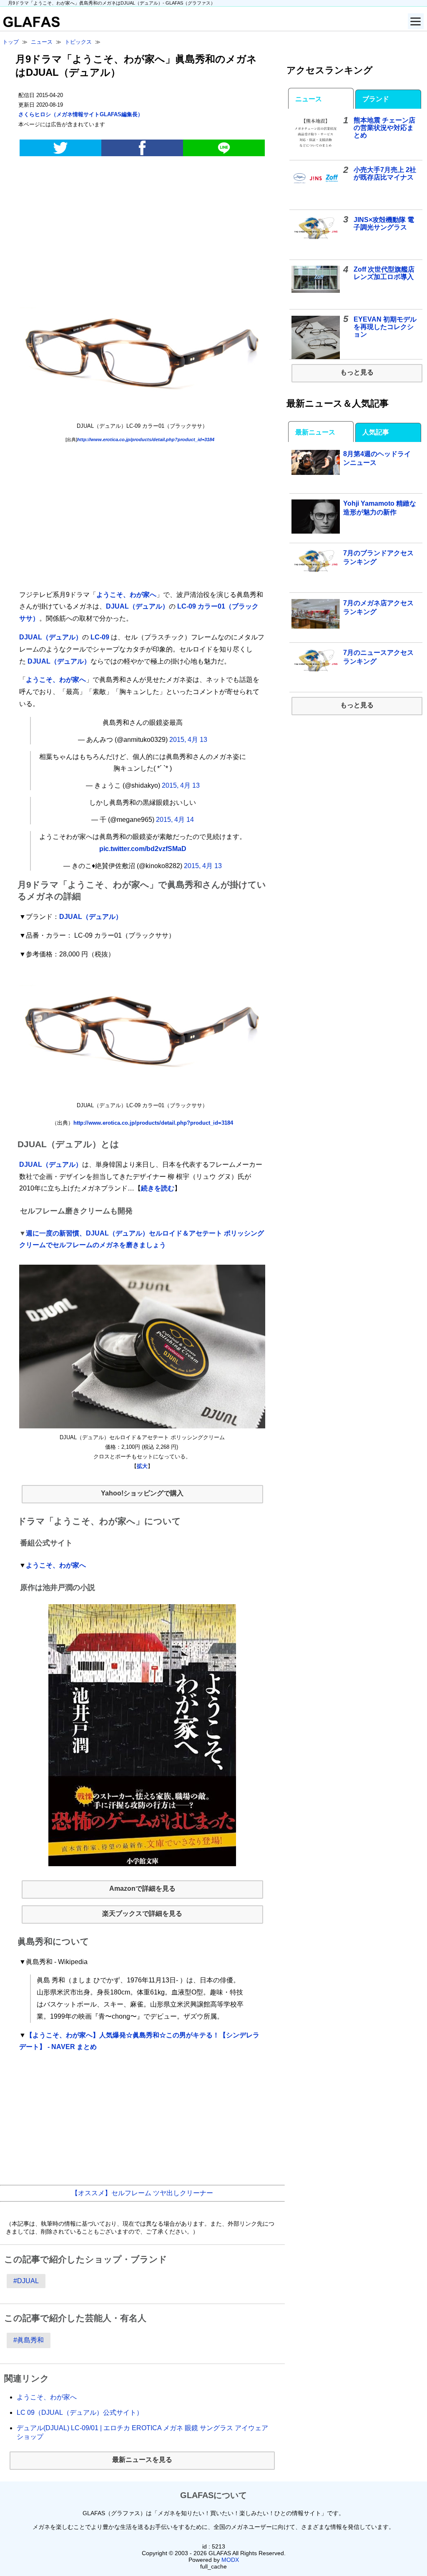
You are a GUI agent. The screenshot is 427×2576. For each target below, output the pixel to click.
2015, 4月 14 (175, 820)
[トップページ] (30, 25)
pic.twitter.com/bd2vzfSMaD (143, 849)
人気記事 (376, 432)
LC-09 (100, 637)
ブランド (376, 99)
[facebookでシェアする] (142, 148)
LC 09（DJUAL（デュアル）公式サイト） (80, 2413)
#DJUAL (26, 2281)
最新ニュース (315, 432)
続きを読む (158, 1188)
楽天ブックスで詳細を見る (142, 1913)
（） (81, 114)
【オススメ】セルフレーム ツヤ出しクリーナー (142, 2193)
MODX (230, 2560)
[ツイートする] (60, 148)
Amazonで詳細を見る (142, 1888)
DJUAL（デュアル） (137, 606)
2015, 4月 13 (188, 740)
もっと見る (357, 372)
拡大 (142, 1466)
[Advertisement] (142, 228)
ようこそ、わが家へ (126, 595)
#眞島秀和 (29, 2340)
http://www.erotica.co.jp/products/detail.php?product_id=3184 (146, 439)
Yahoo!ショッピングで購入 (142, 1493)
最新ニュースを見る (142, 2460)
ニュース (309, 99)
